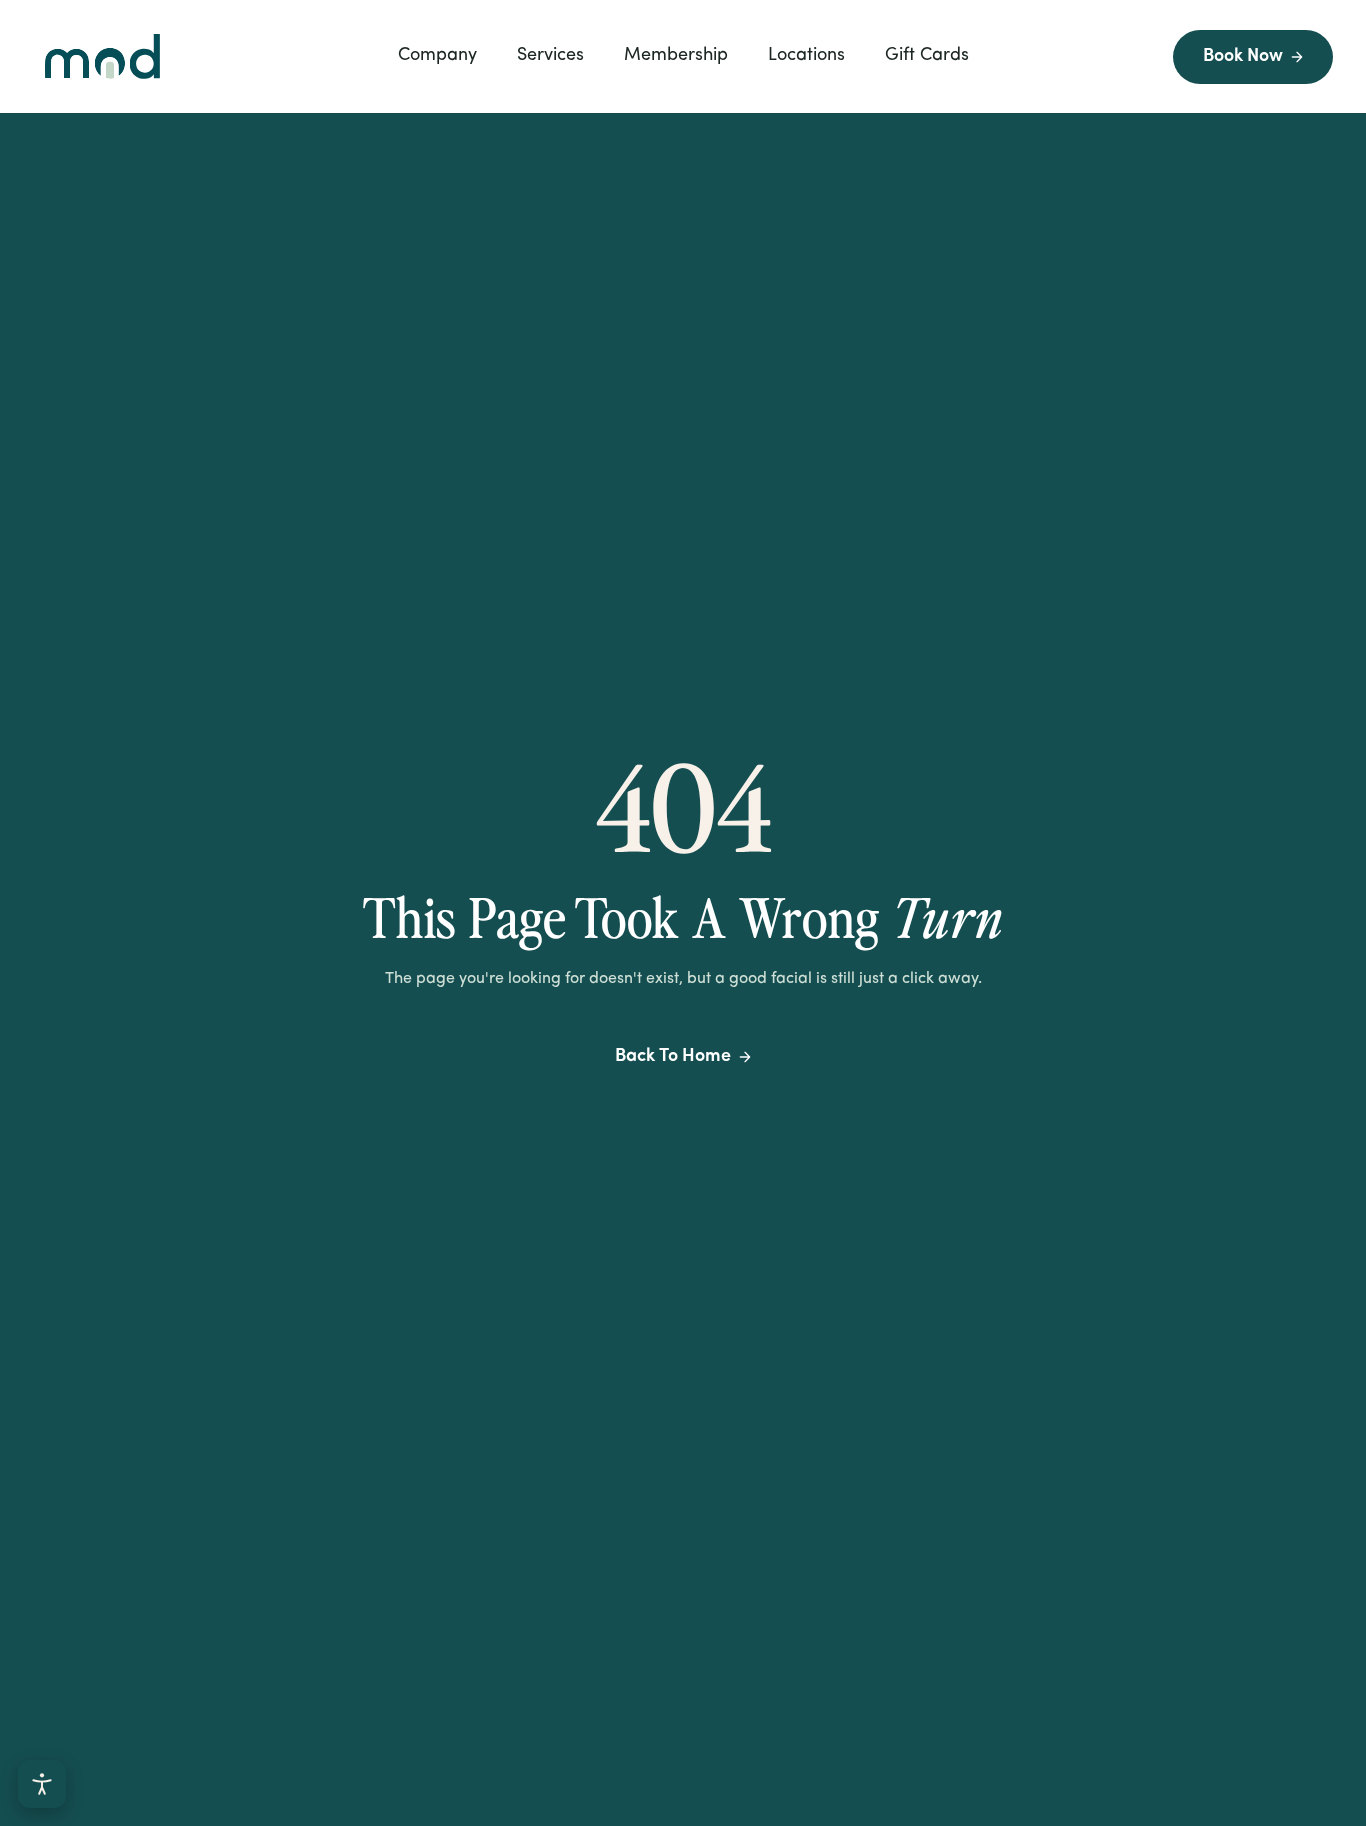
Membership (676, 56)
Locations (806, 56)
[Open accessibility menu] (42, 1784)
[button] (437, 56)
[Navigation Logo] (102, 56)
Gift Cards (927, 56)
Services (550, 56)
